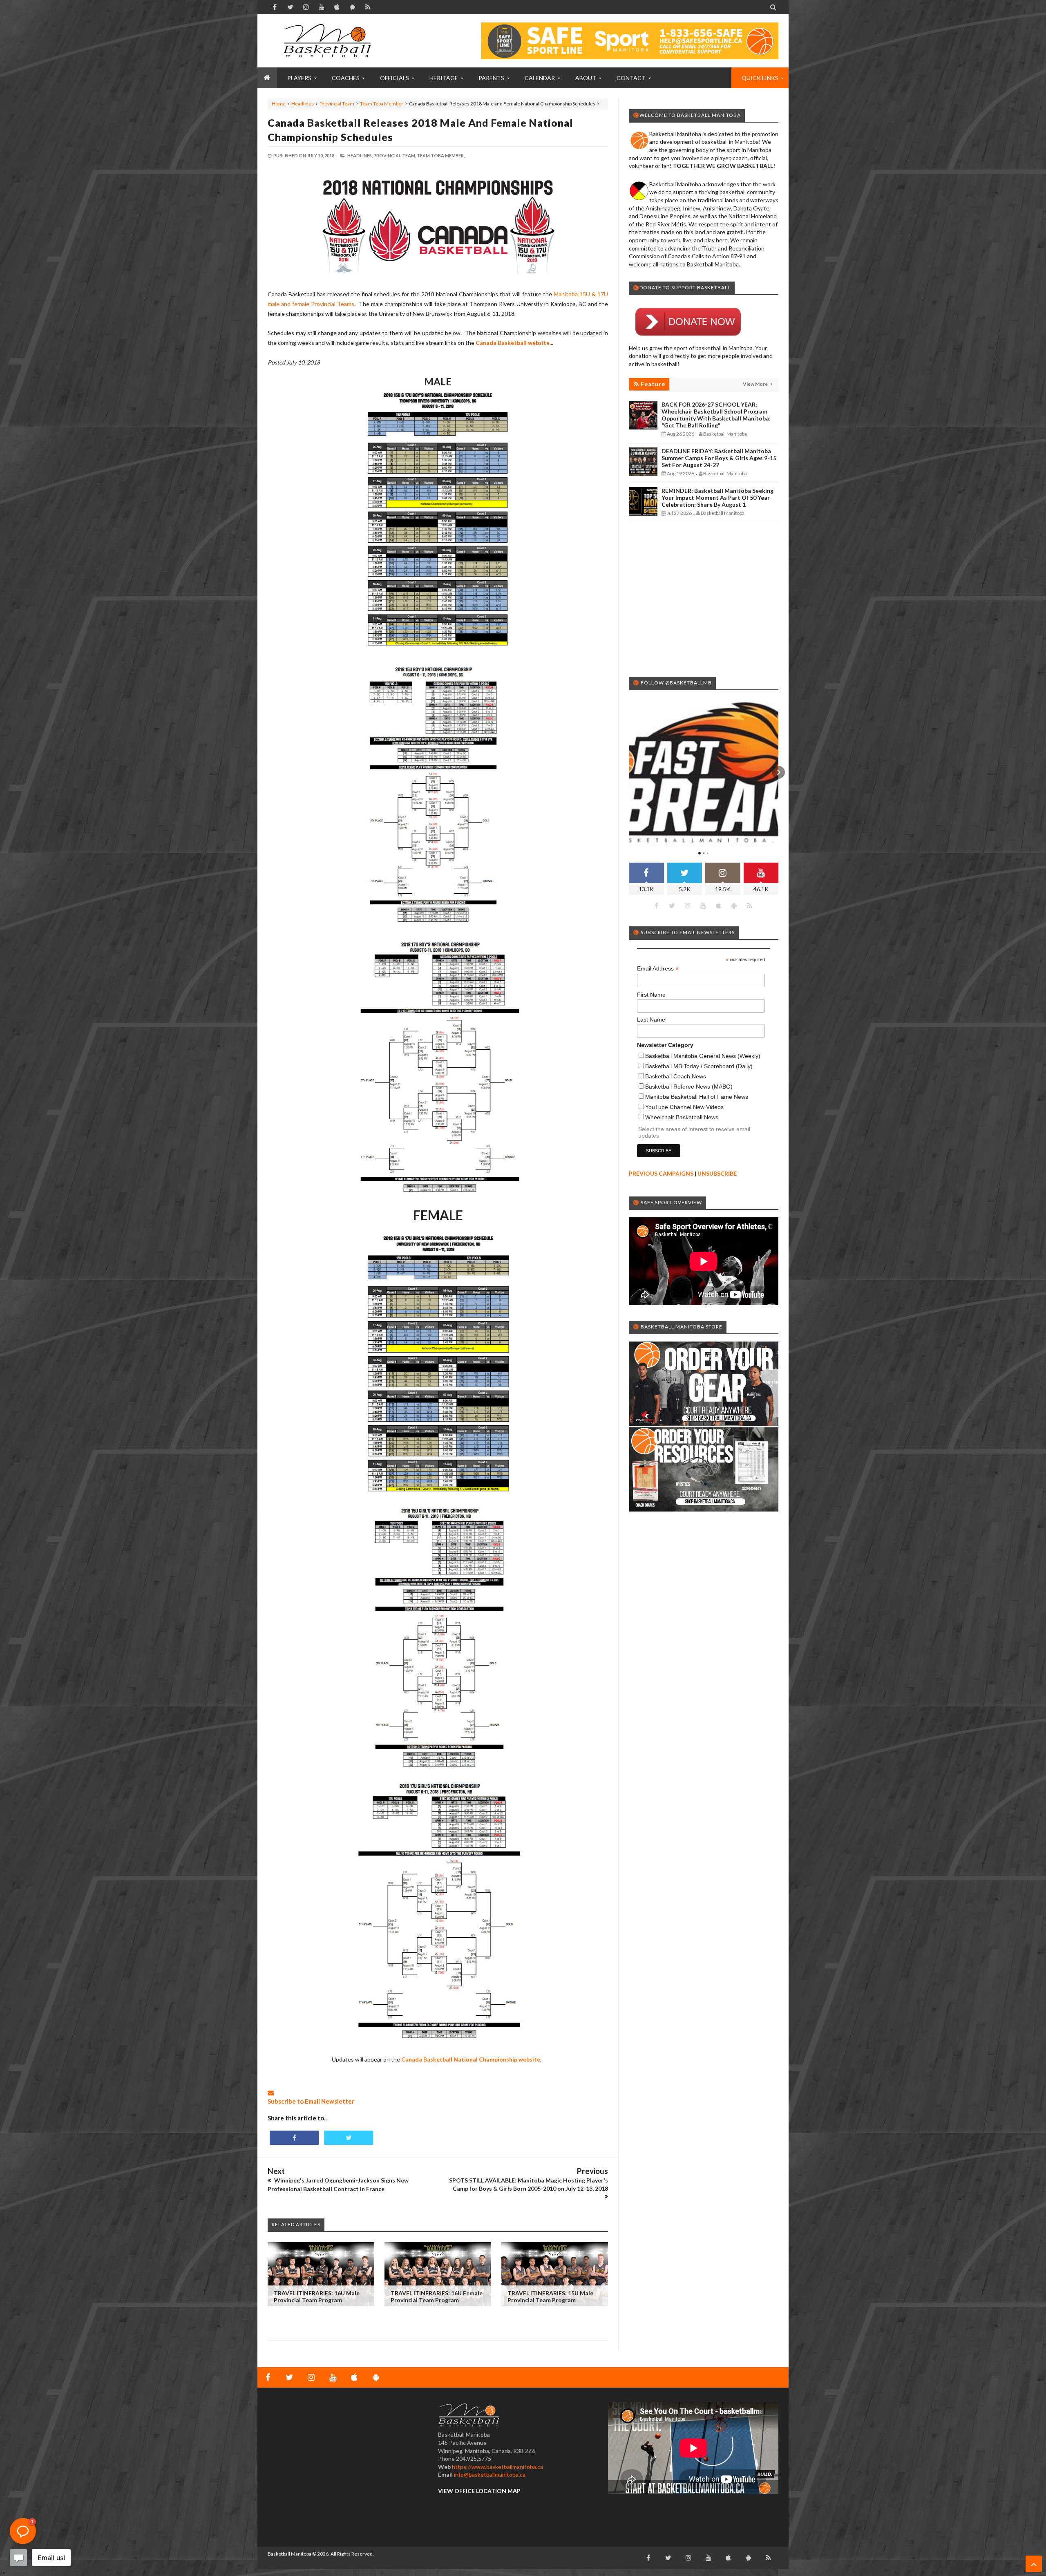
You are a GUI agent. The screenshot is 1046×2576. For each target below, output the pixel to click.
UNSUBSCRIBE (717, 1173)
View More (756, 384)
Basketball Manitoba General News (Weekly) (703, 1056)
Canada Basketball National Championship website (471, 2059)
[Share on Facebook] (294, 2138)
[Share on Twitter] (349, 2138)
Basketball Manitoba (289, 2554)
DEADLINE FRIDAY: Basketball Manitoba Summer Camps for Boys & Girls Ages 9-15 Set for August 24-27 (719, 458)
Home (279, 104)
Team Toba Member (382, 104)
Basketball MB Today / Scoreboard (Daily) (699, 1066)
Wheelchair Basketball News (682, 1117)
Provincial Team (337, 104)
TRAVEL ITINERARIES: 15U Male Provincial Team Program (550, 2296)
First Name (651, 995)
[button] (629, 772)
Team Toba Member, (441, 155)
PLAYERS (299, 78)
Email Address (658, 969)
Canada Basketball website (513, 343)
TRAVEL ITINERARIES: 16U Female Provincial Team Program (437, 2296)
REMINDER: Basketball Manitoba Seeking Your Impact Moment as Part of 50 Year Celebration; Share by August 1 (717, 498)
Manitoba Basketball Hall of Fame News (697, 1097)
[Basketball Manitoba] (329, 41)
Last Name (651, 1020)
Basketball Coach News (676, 1076)
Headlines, (360, 155)
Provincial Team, (395, 155)
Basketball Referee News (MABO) (689, 1087)
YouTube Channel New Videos (684, 1107)
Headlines (303, 104)
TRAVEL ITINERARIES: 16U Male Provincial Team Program (317, 2296)
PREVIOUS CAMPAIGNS (661, 1173)
